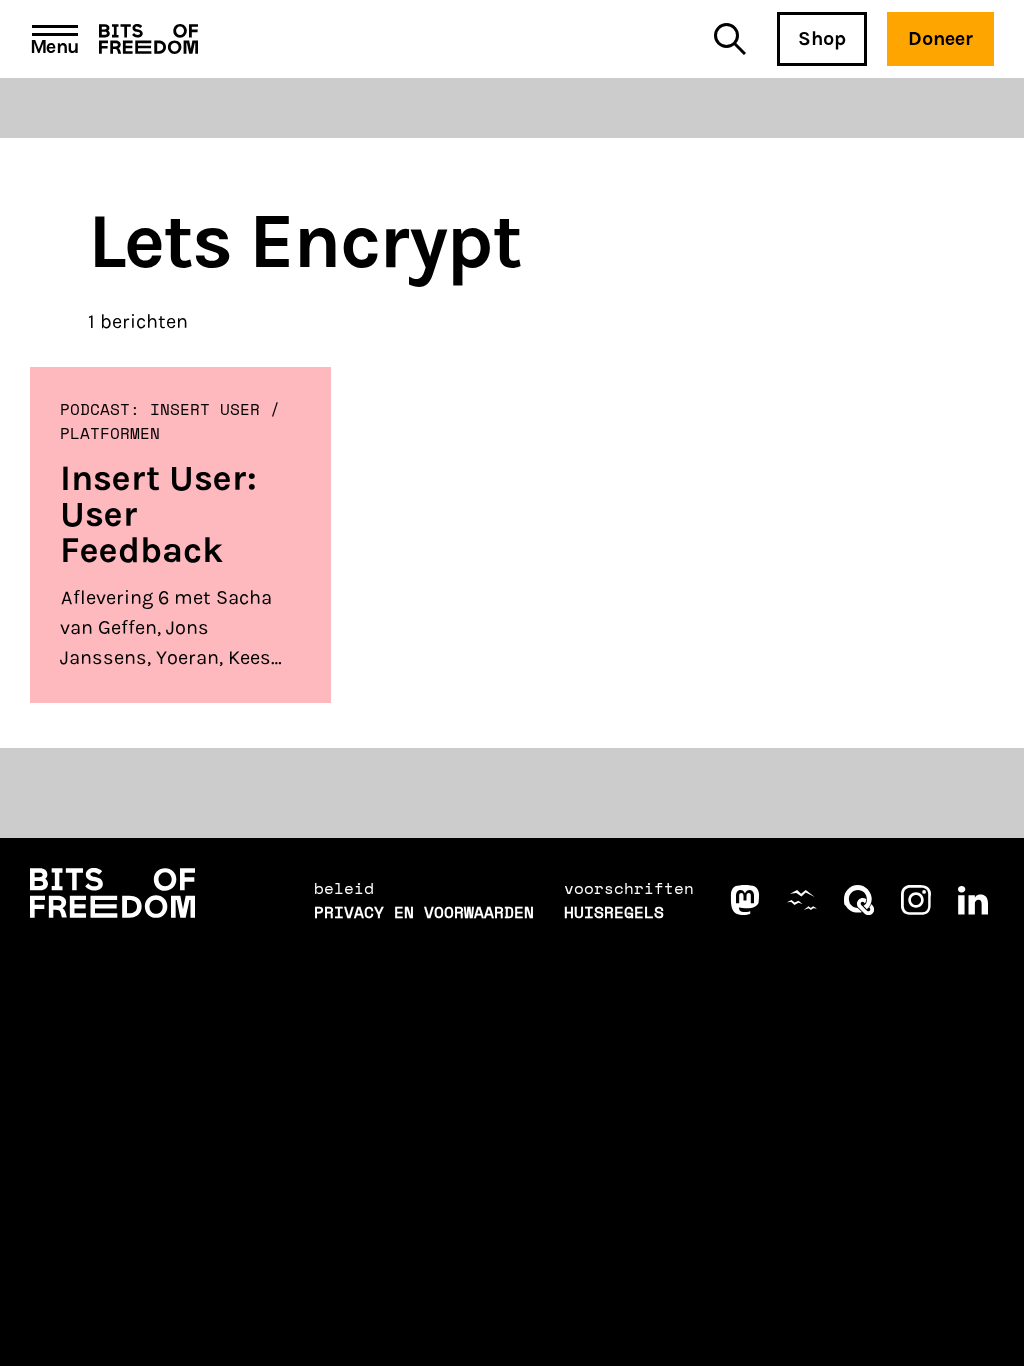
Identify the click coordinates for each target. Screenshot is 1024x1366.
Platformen (110, 433)
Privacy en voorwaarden (424, 912)
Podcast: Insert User (160, 409)
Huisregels (614, 912)
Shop (822, 38)
